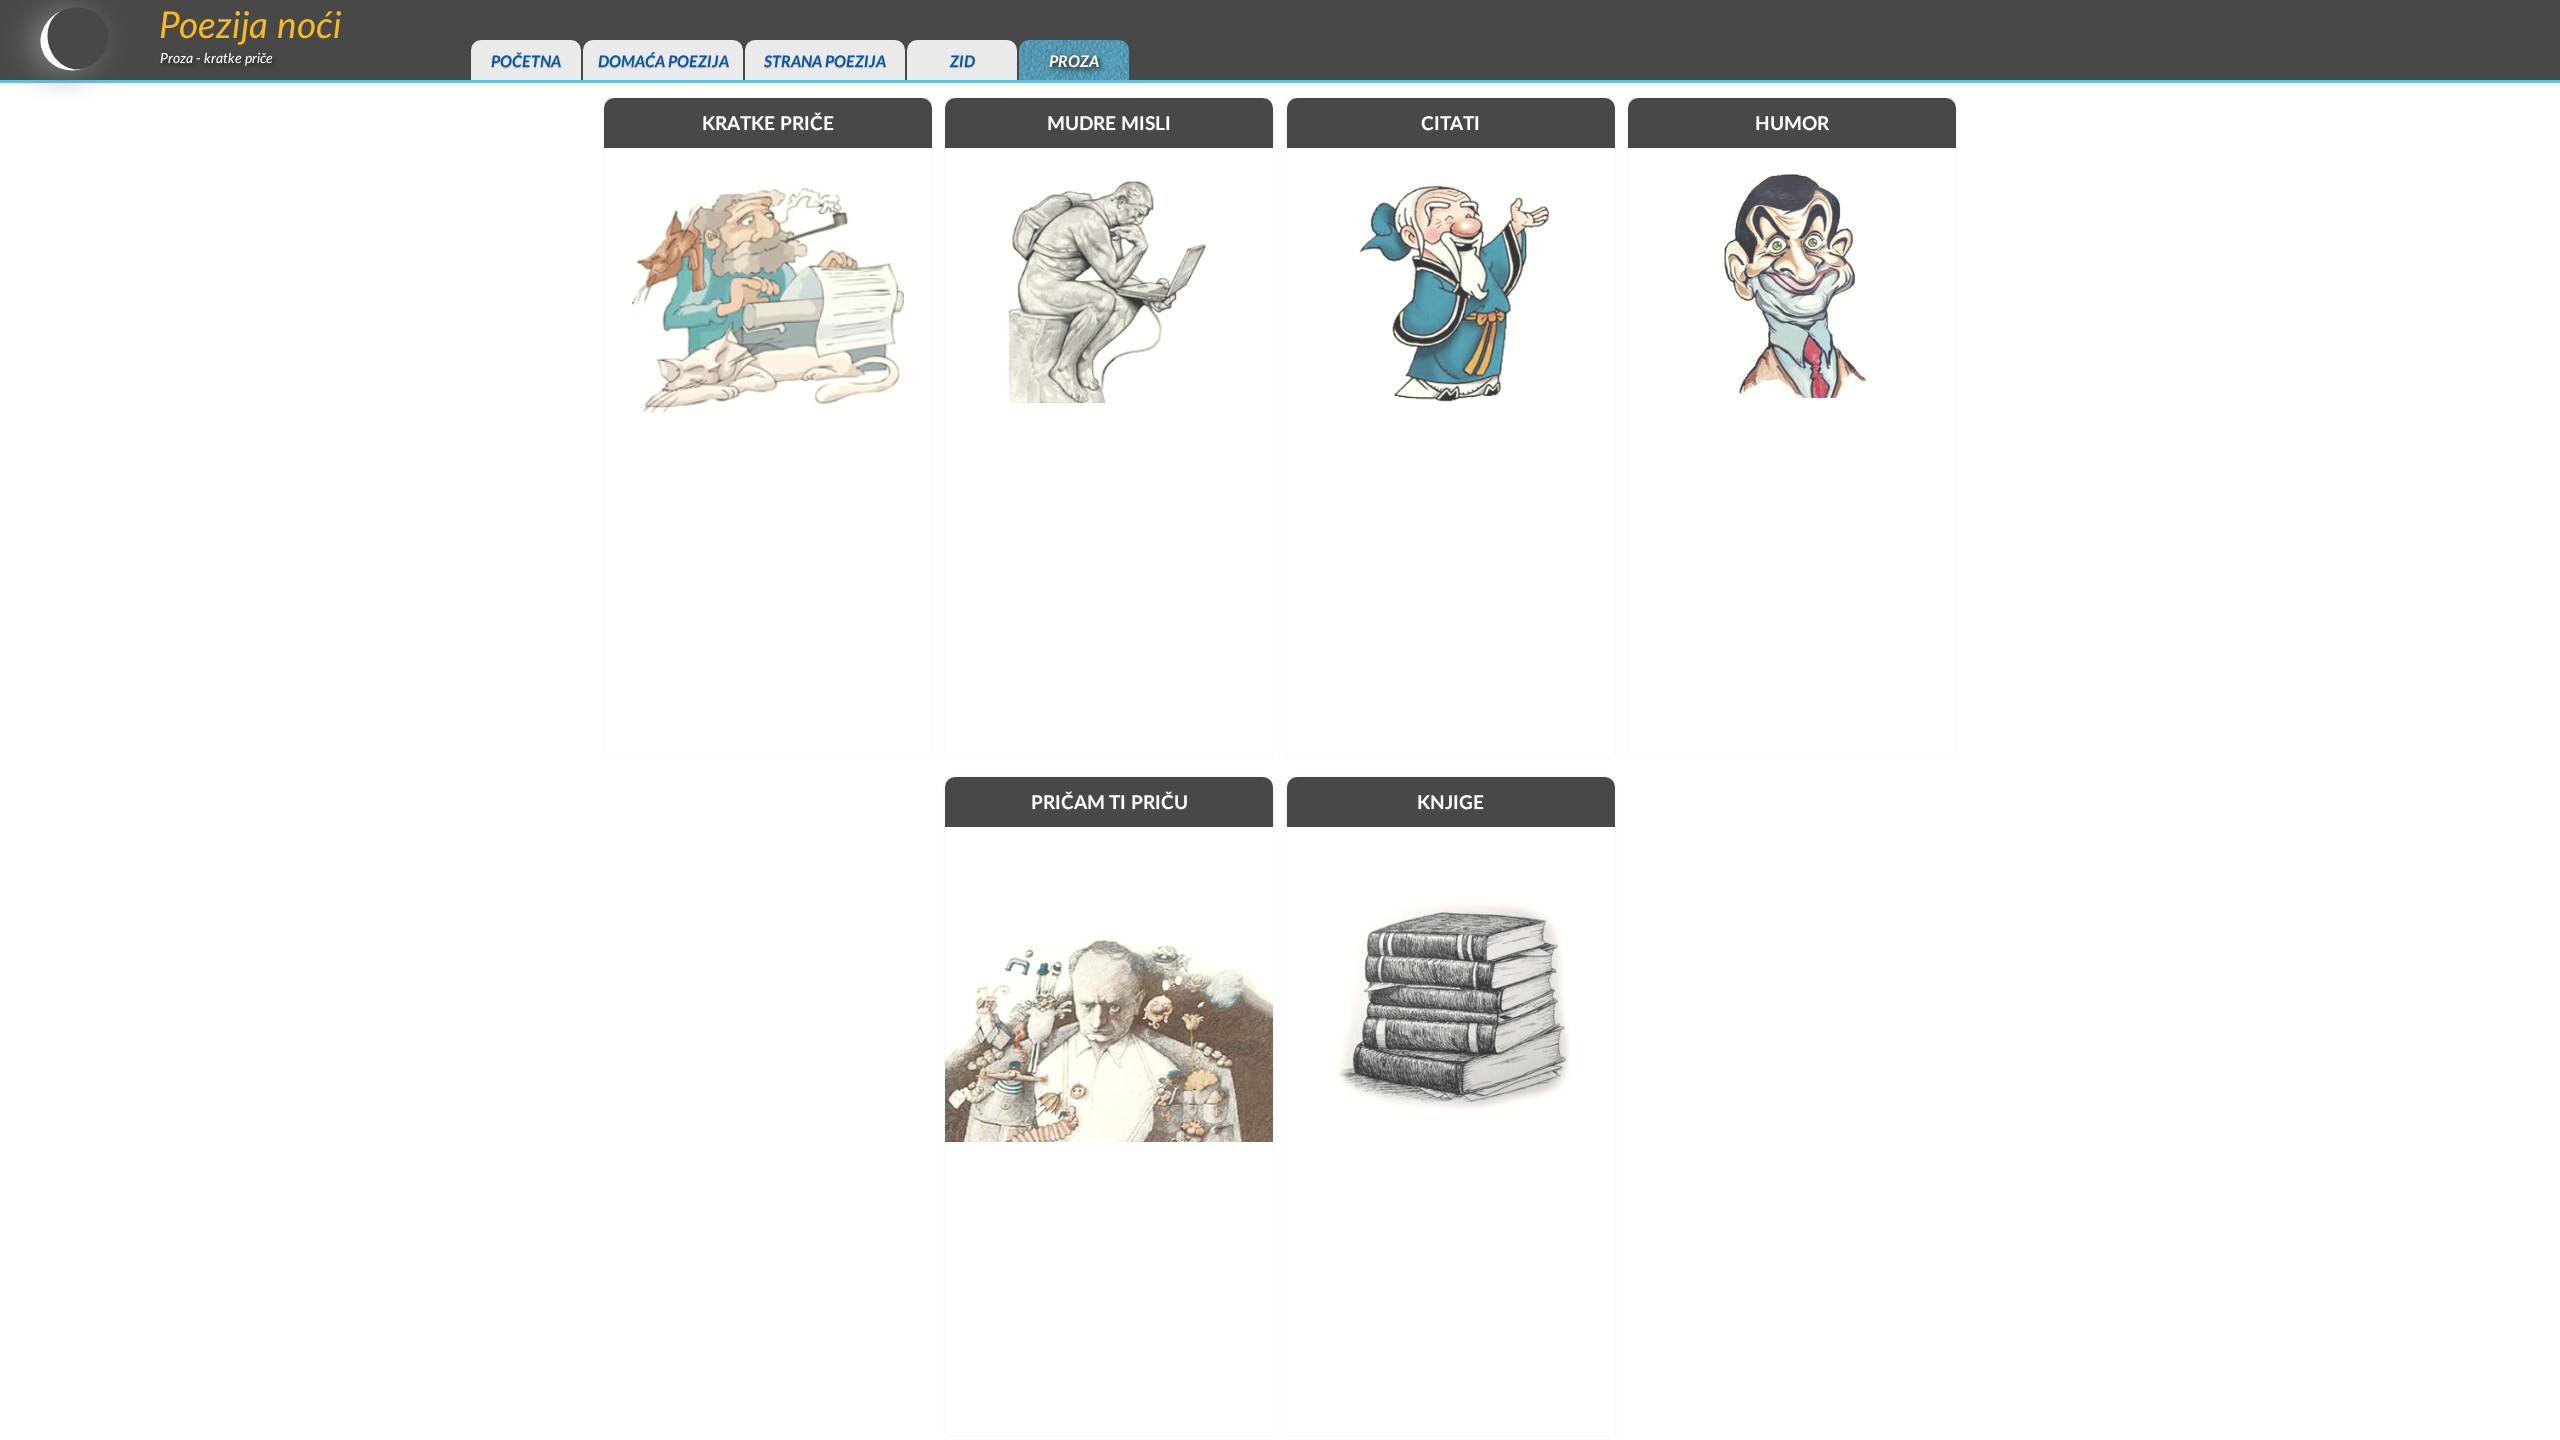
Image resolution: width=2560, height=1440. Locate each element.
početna (526, 62)
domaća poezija (663, 62)
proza (1074, 62)
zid (962, 62)
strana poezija (825, 62)
